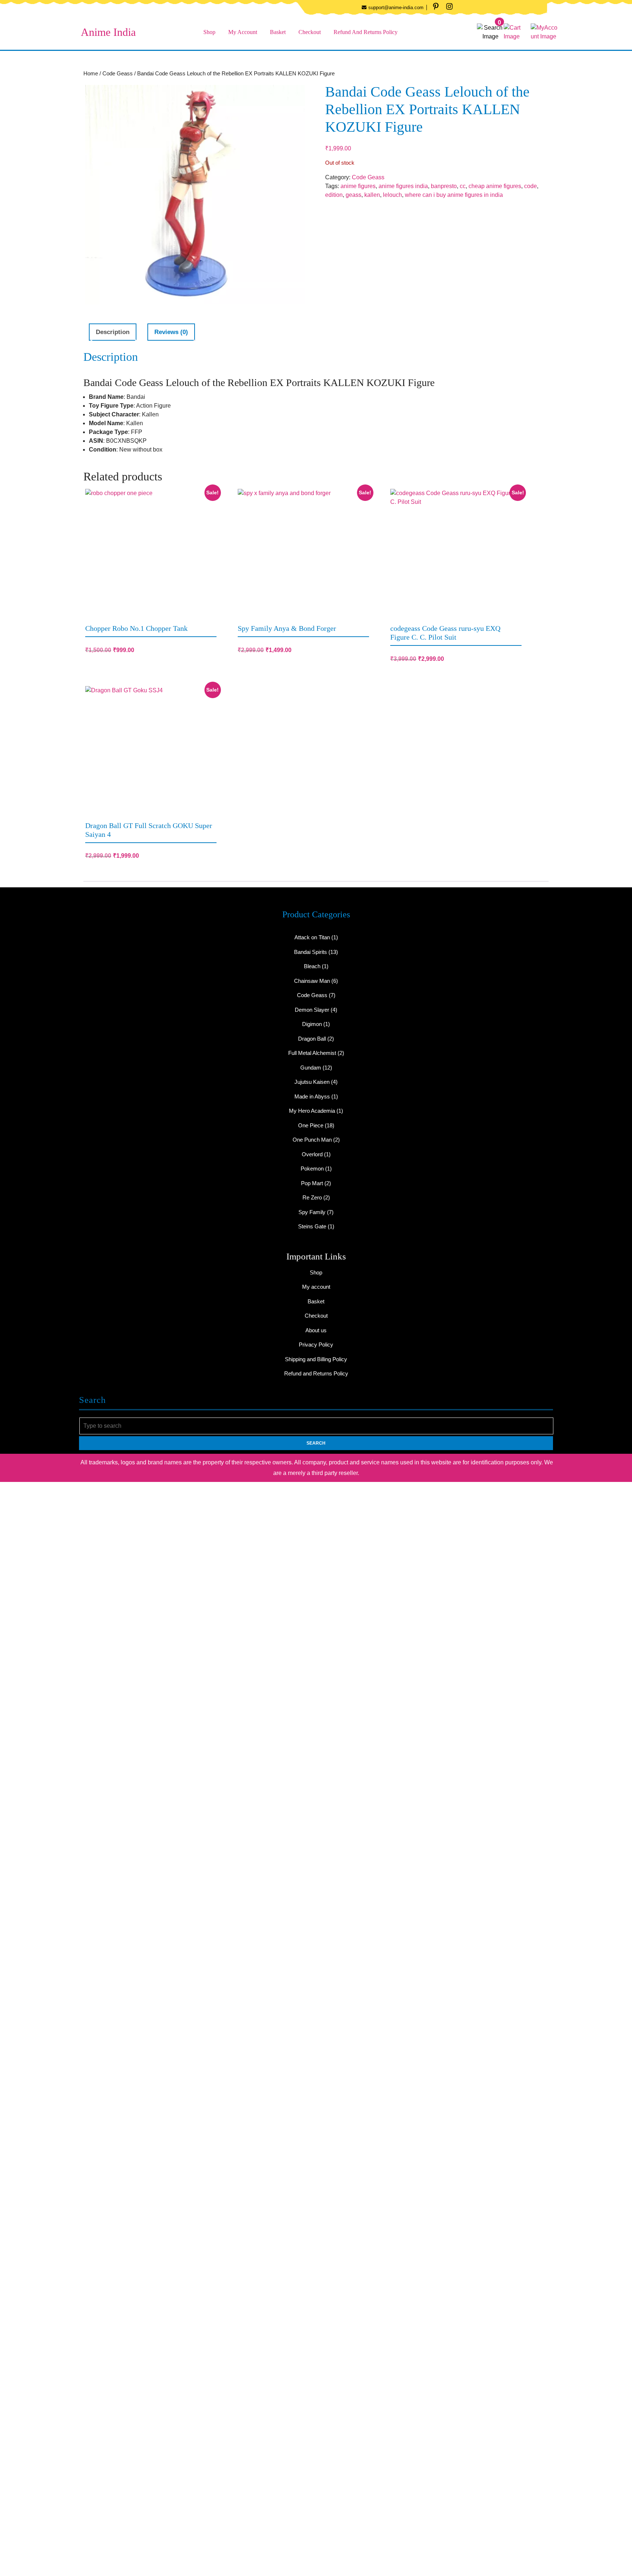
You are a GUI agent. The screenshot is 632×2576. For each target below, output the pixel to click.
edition (334, 195)
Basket (278, 32)
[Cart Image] (517, 32)
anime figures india (403, 186)
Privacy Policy (316, 1345)
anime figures (358, 186)
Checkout (310, 32)
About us (316, 1330)
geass (353, 195)
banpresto (444, 186)
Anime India (108, 32)
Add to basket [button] (207, 649)
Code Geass (118, 74)
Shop (209, 32)
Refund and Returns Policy (366, 32)
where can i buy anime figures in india (454, 195)
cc (463, 186)
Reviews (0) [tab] (171, 332)
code (531, 186)
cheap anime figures (495, 186)
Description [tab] (113, 332)
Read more (359, 649)
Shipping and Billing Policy (316, 1359)
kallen (372, 195)
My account (243, 32)
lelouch (392, 195)
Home (91, 74)
